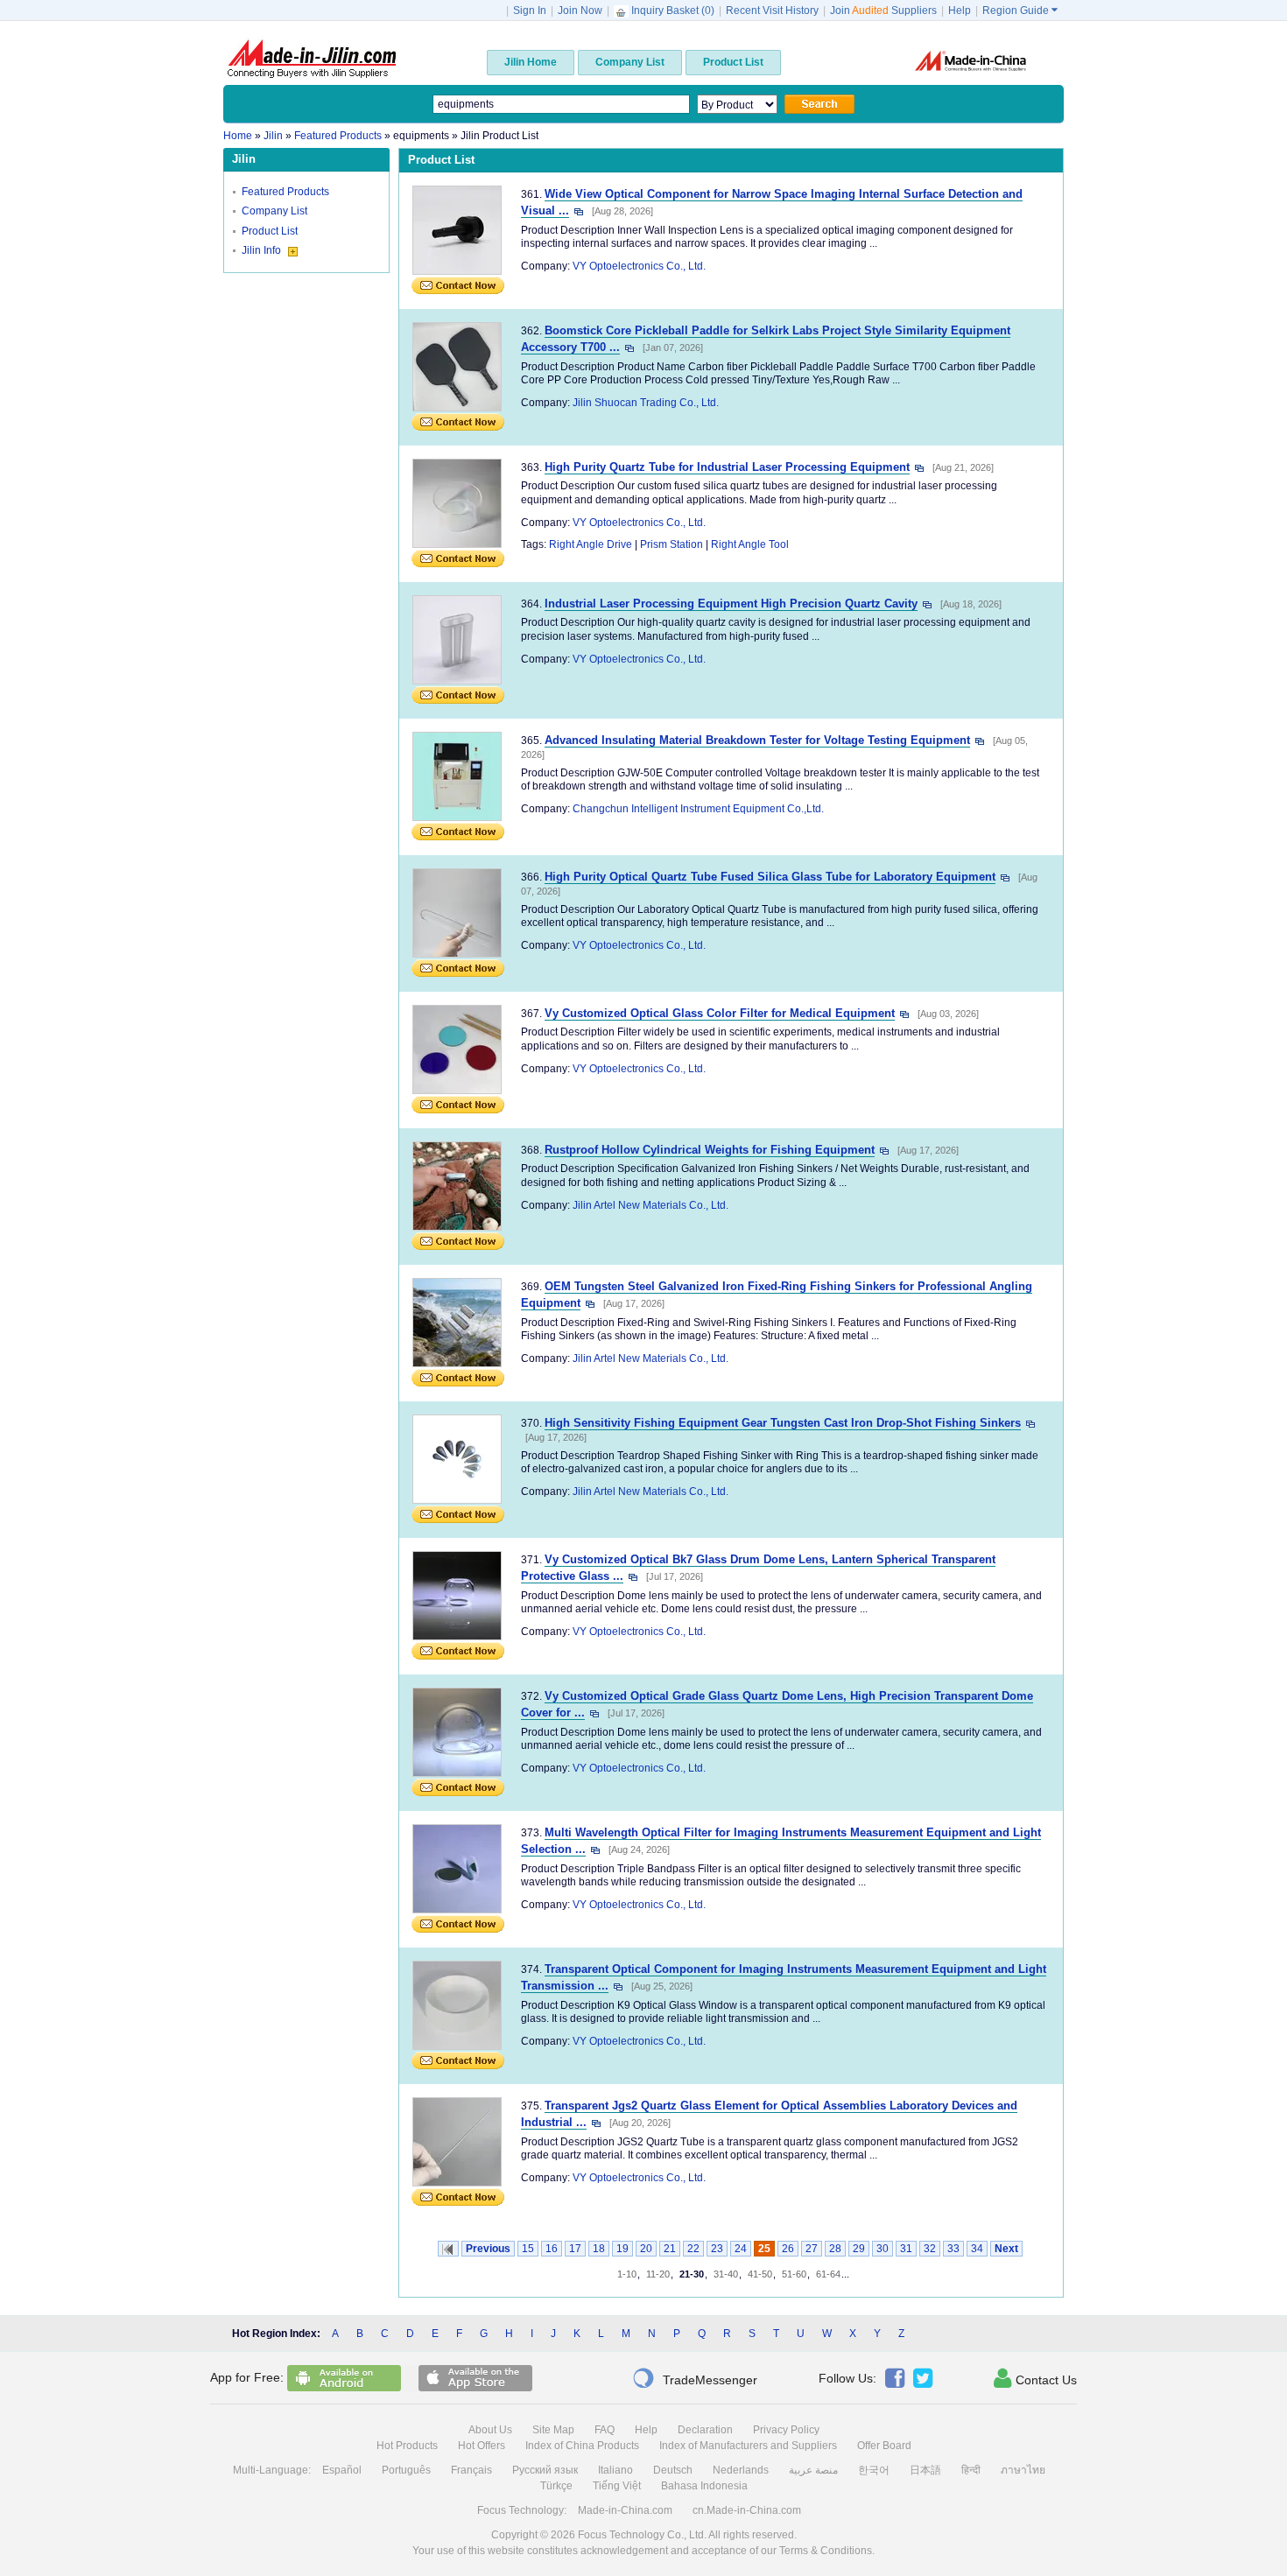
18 (599, 2249)
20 (646, 2249)
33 (953, 2249)
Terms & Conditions (826, 2551)
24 (741, 2249)
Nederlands (741, 2470)
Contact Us (1035, 2378)
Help (960, 11)
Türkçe (556, 2486)
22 (693, 2249)
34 (977, 2249)
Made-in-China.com (625, 2510)
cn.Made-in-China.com (747, 2510)
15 (528, 2249)
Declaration (705, 2430)
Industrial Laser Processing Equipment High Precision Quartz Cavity (731, 604)
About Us (490, 2430)
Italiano (615, 2470)
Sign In (530, 11)
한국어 (874, 2470)
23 (717, 2249)
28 (835, 2249)
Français (471, 2470)
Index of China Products (582, 2446)
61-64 (828, 2274)
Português (406, 2470)
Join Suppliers (883, 11)
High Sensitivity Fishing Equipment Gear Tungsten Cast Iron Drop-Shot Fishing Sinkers (783, 1423)
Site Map (553, 2430)
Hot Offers (482, 2446)
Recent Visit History (772, 11)
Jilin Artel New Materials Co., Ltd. (651, 1205)
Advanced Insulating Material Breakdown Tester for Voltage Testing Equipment (757, 740)
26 (788, 2249)
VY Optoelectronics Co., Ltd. (639, 266)
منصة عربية (813, 2470)
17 (575, 2249)
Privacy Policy (786, 2430)
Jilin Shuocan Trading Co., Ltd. (646, 403)
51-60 (794, 2274)
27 (812, 2249)
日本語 (925, 2470)
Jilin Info (263, 250)
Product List (270, 231)
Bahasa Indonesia (704, 2486)
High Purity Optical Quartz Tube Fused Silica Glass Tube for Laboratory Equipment (770, 877)
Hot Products (407, 2446)
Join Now (580, 11)
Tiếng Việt (617, 2486)
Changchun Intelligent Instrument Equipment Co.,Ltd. (698, 809)
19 (622, 2249)
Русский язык (545, 2470)
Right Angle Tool (750, 544)
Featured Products (285, 192)
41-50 (760, 2274)
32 (930, 2249)
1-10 (627, 2274)
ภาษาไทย (1023, 2470)
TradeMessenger (695, 2378)
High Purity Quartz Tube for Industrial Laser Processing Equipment (727, 467)
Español (342, 2470)
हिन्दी (971, 2470)
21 (670, 2249)
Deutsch (673, 2470)
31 (906, 2249)
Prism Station (672, 544)
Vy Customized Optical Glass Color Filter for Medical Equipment (720, 1013)
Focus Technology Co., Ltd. (642, 2535)
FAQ (605, 2430)
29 (859, 2249)
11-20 (658, 2274)
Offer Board (884, 2446)
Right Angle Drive (591, 544)
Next (1006, 2249)
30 (883, 2249)
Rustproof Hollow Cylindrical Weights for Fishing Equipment (710, 1150)
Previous (488, 2249)
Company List (274, 211)
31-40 (726, 2274)
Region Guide (1020, 11)
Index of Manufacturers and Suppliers (748, 2446)
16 (552, 2249)
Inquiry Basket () (673, 11)
